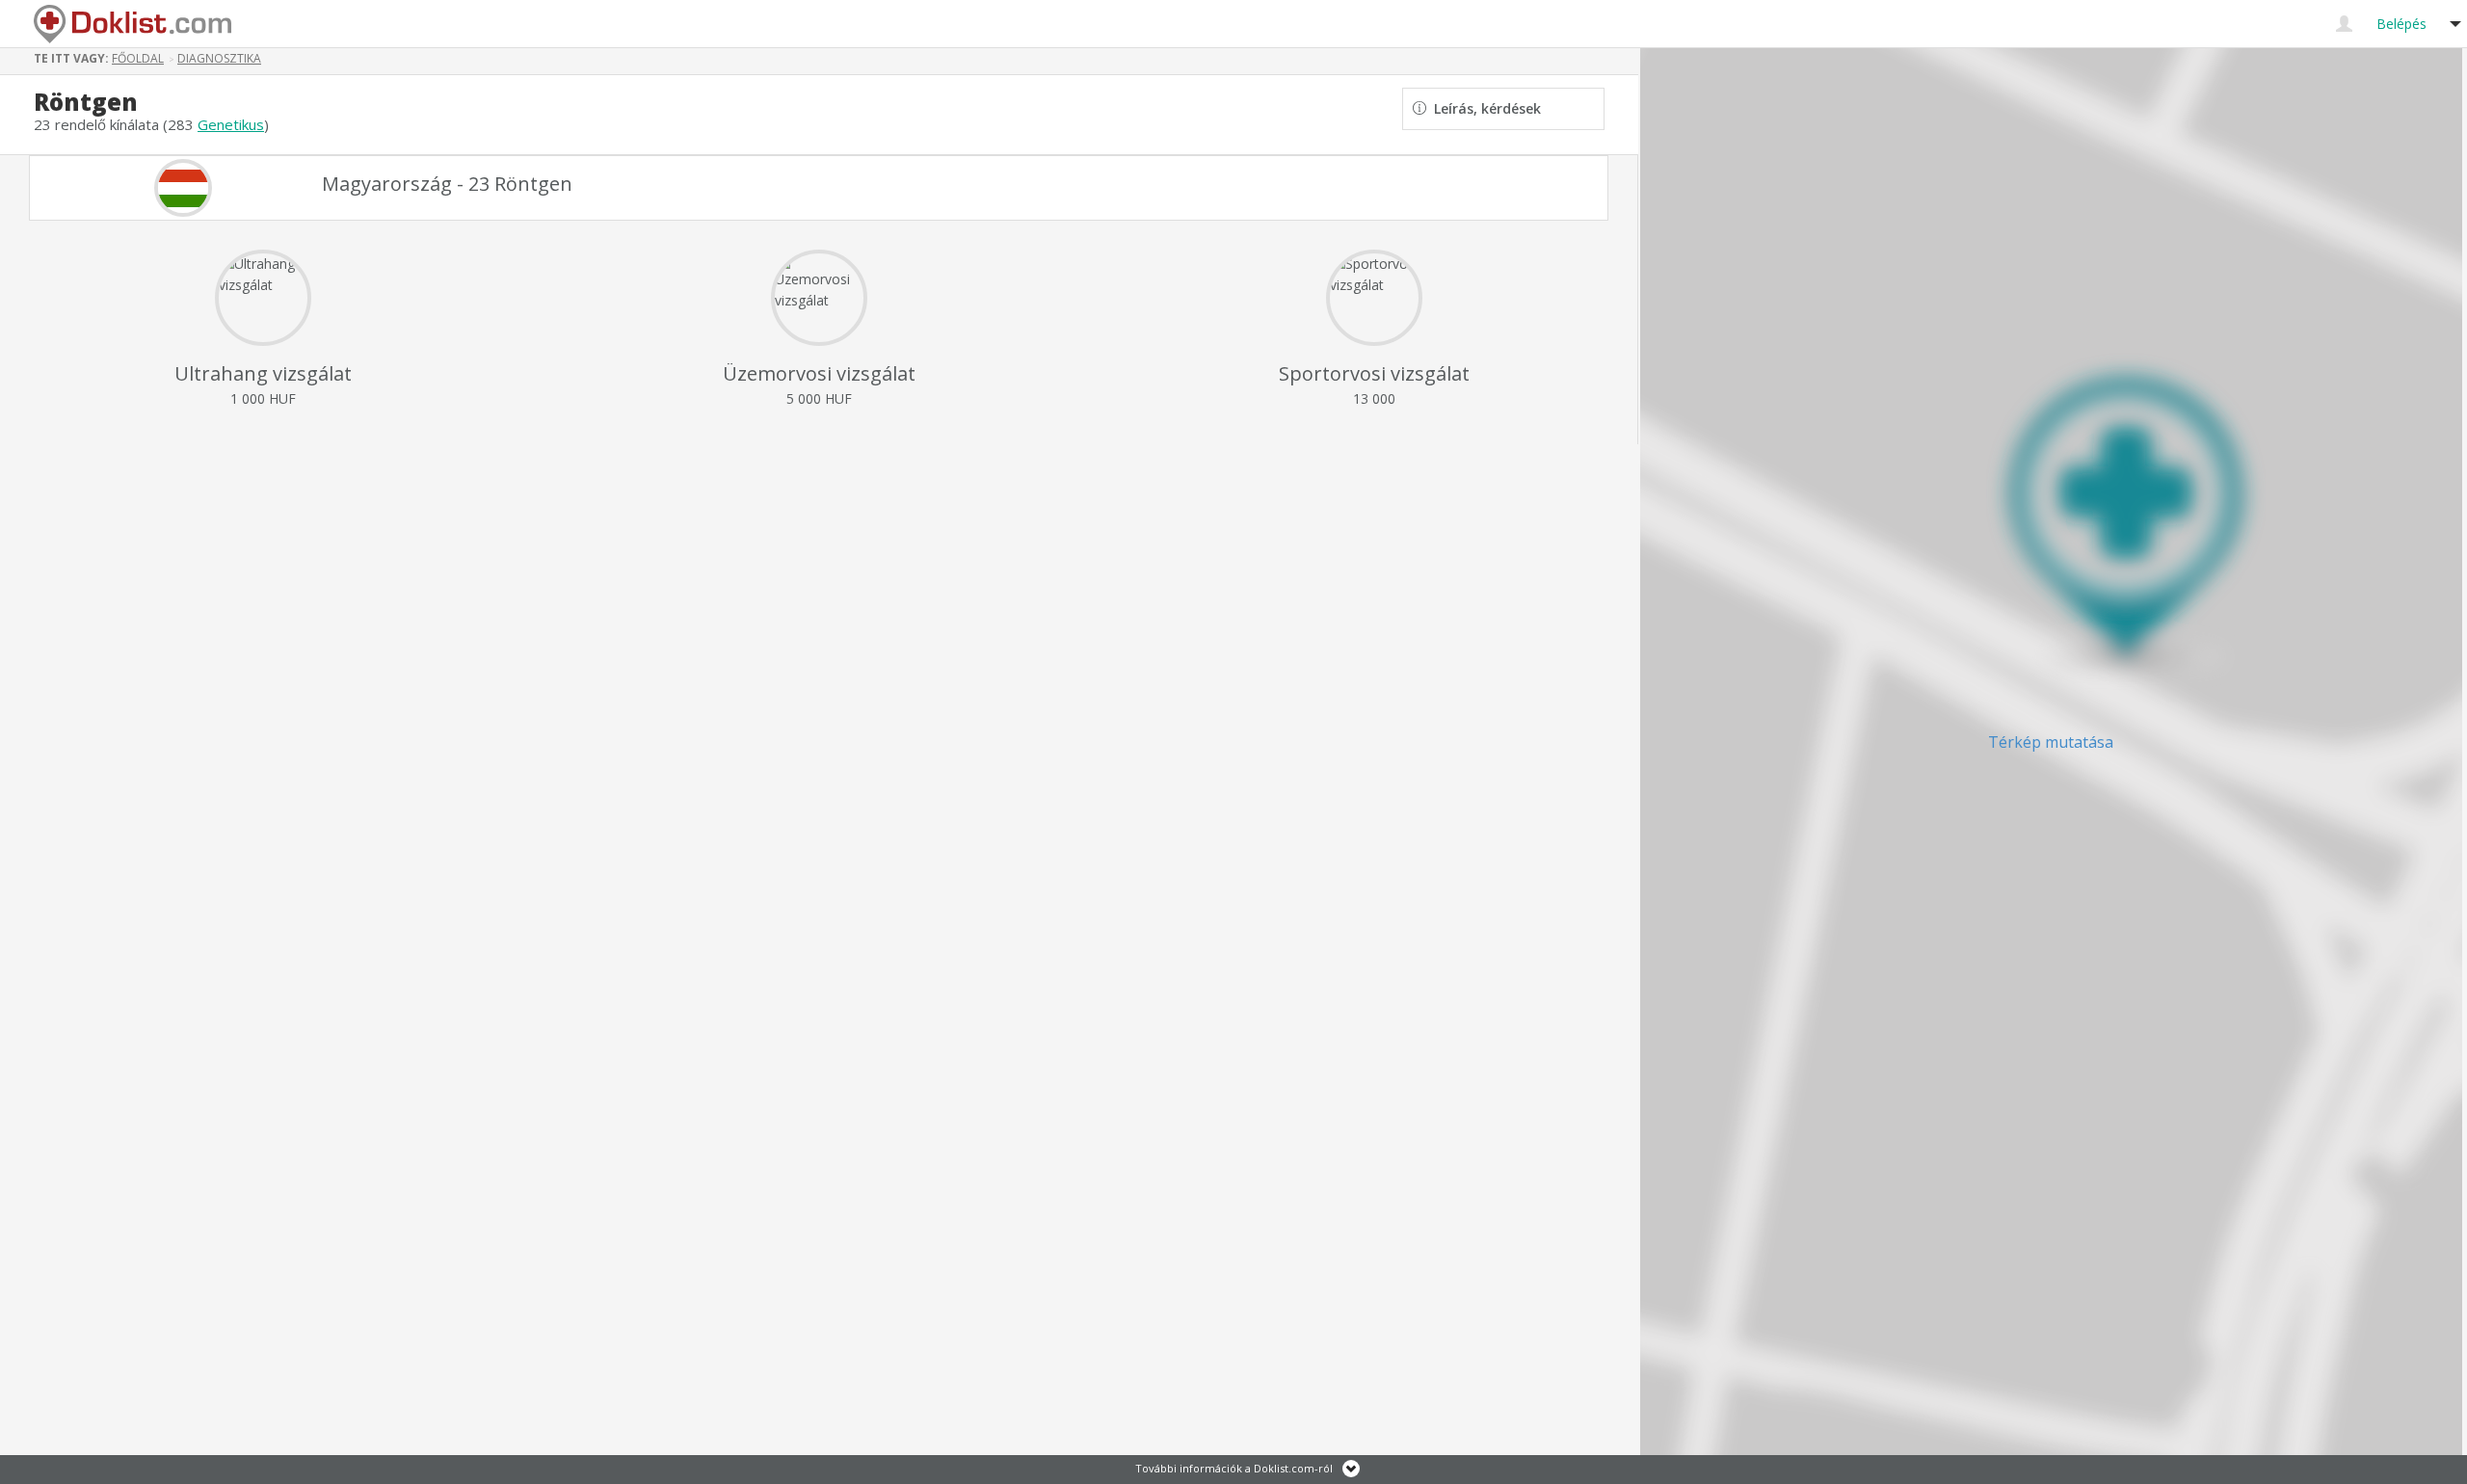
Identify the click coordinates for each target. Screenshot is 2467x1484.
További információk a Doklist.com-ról (1234, 1468)
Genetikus (231, 124)
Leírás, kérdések (1484, 108)
